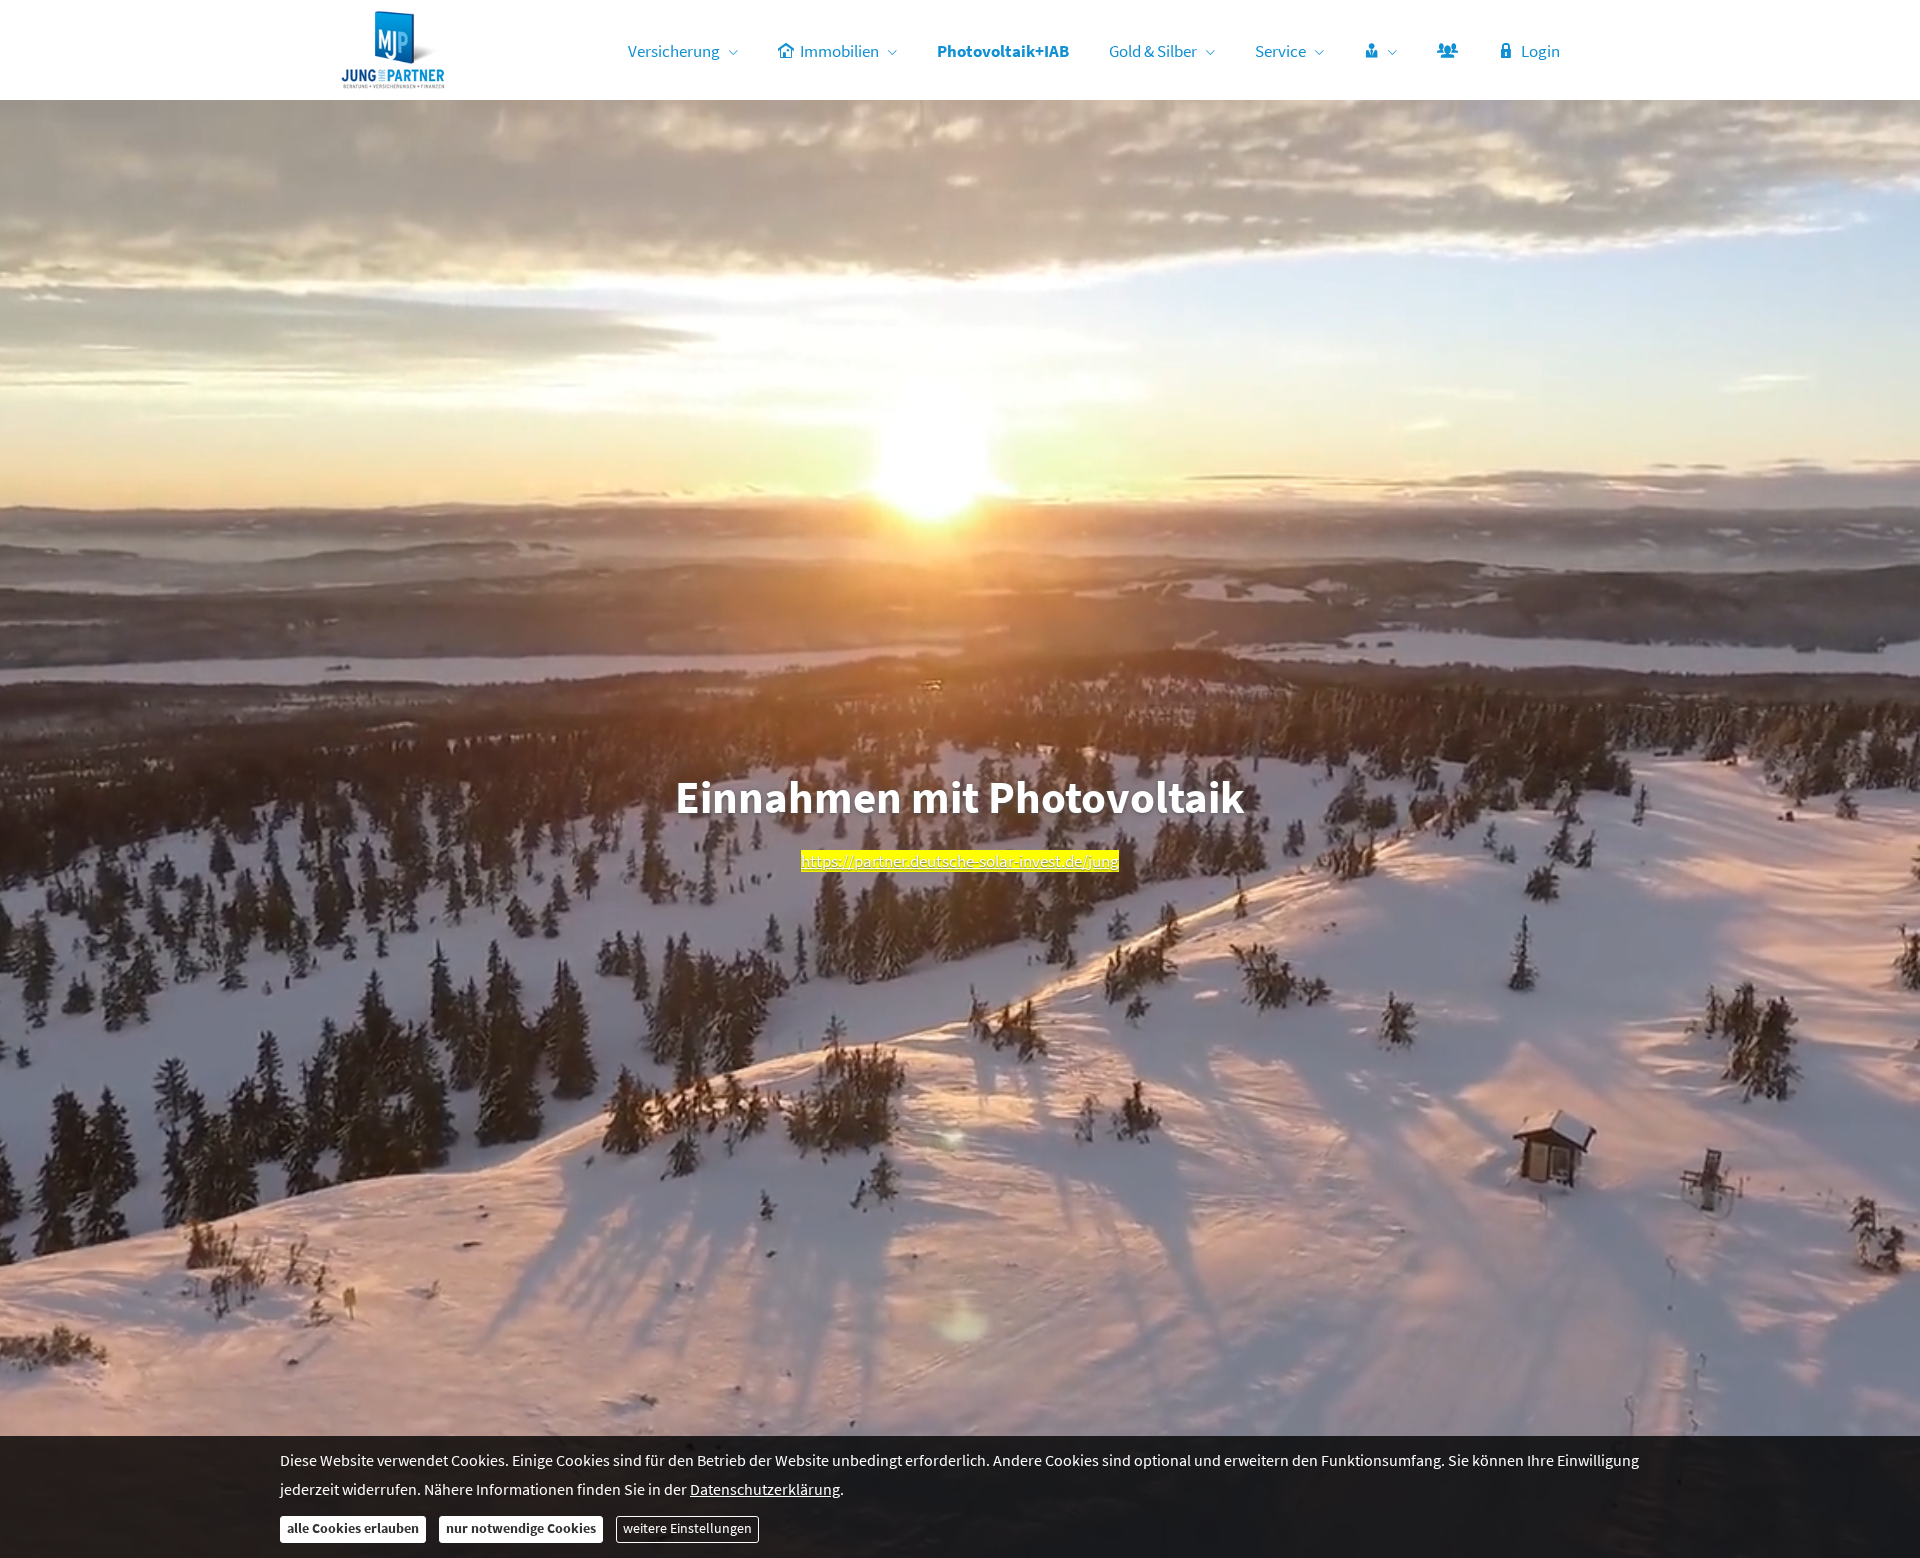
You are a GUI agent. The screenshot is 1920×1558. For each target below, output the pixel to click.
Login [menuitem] (1540, 51)
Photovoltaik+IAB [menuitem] (1003, 51)
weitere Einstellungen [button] (687, 1529)
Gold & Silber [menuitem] (1153, 51)
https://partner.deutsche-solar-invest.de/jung (960, 861)
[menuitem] (1380, 51)
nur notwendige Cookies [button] (521, 1529)
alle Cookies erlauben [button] (353, 1529)
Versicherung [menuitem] (674, 51)
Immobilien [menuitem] (839, 51)
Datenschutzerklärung (765, 1489)
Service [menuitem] (1280, 51)
